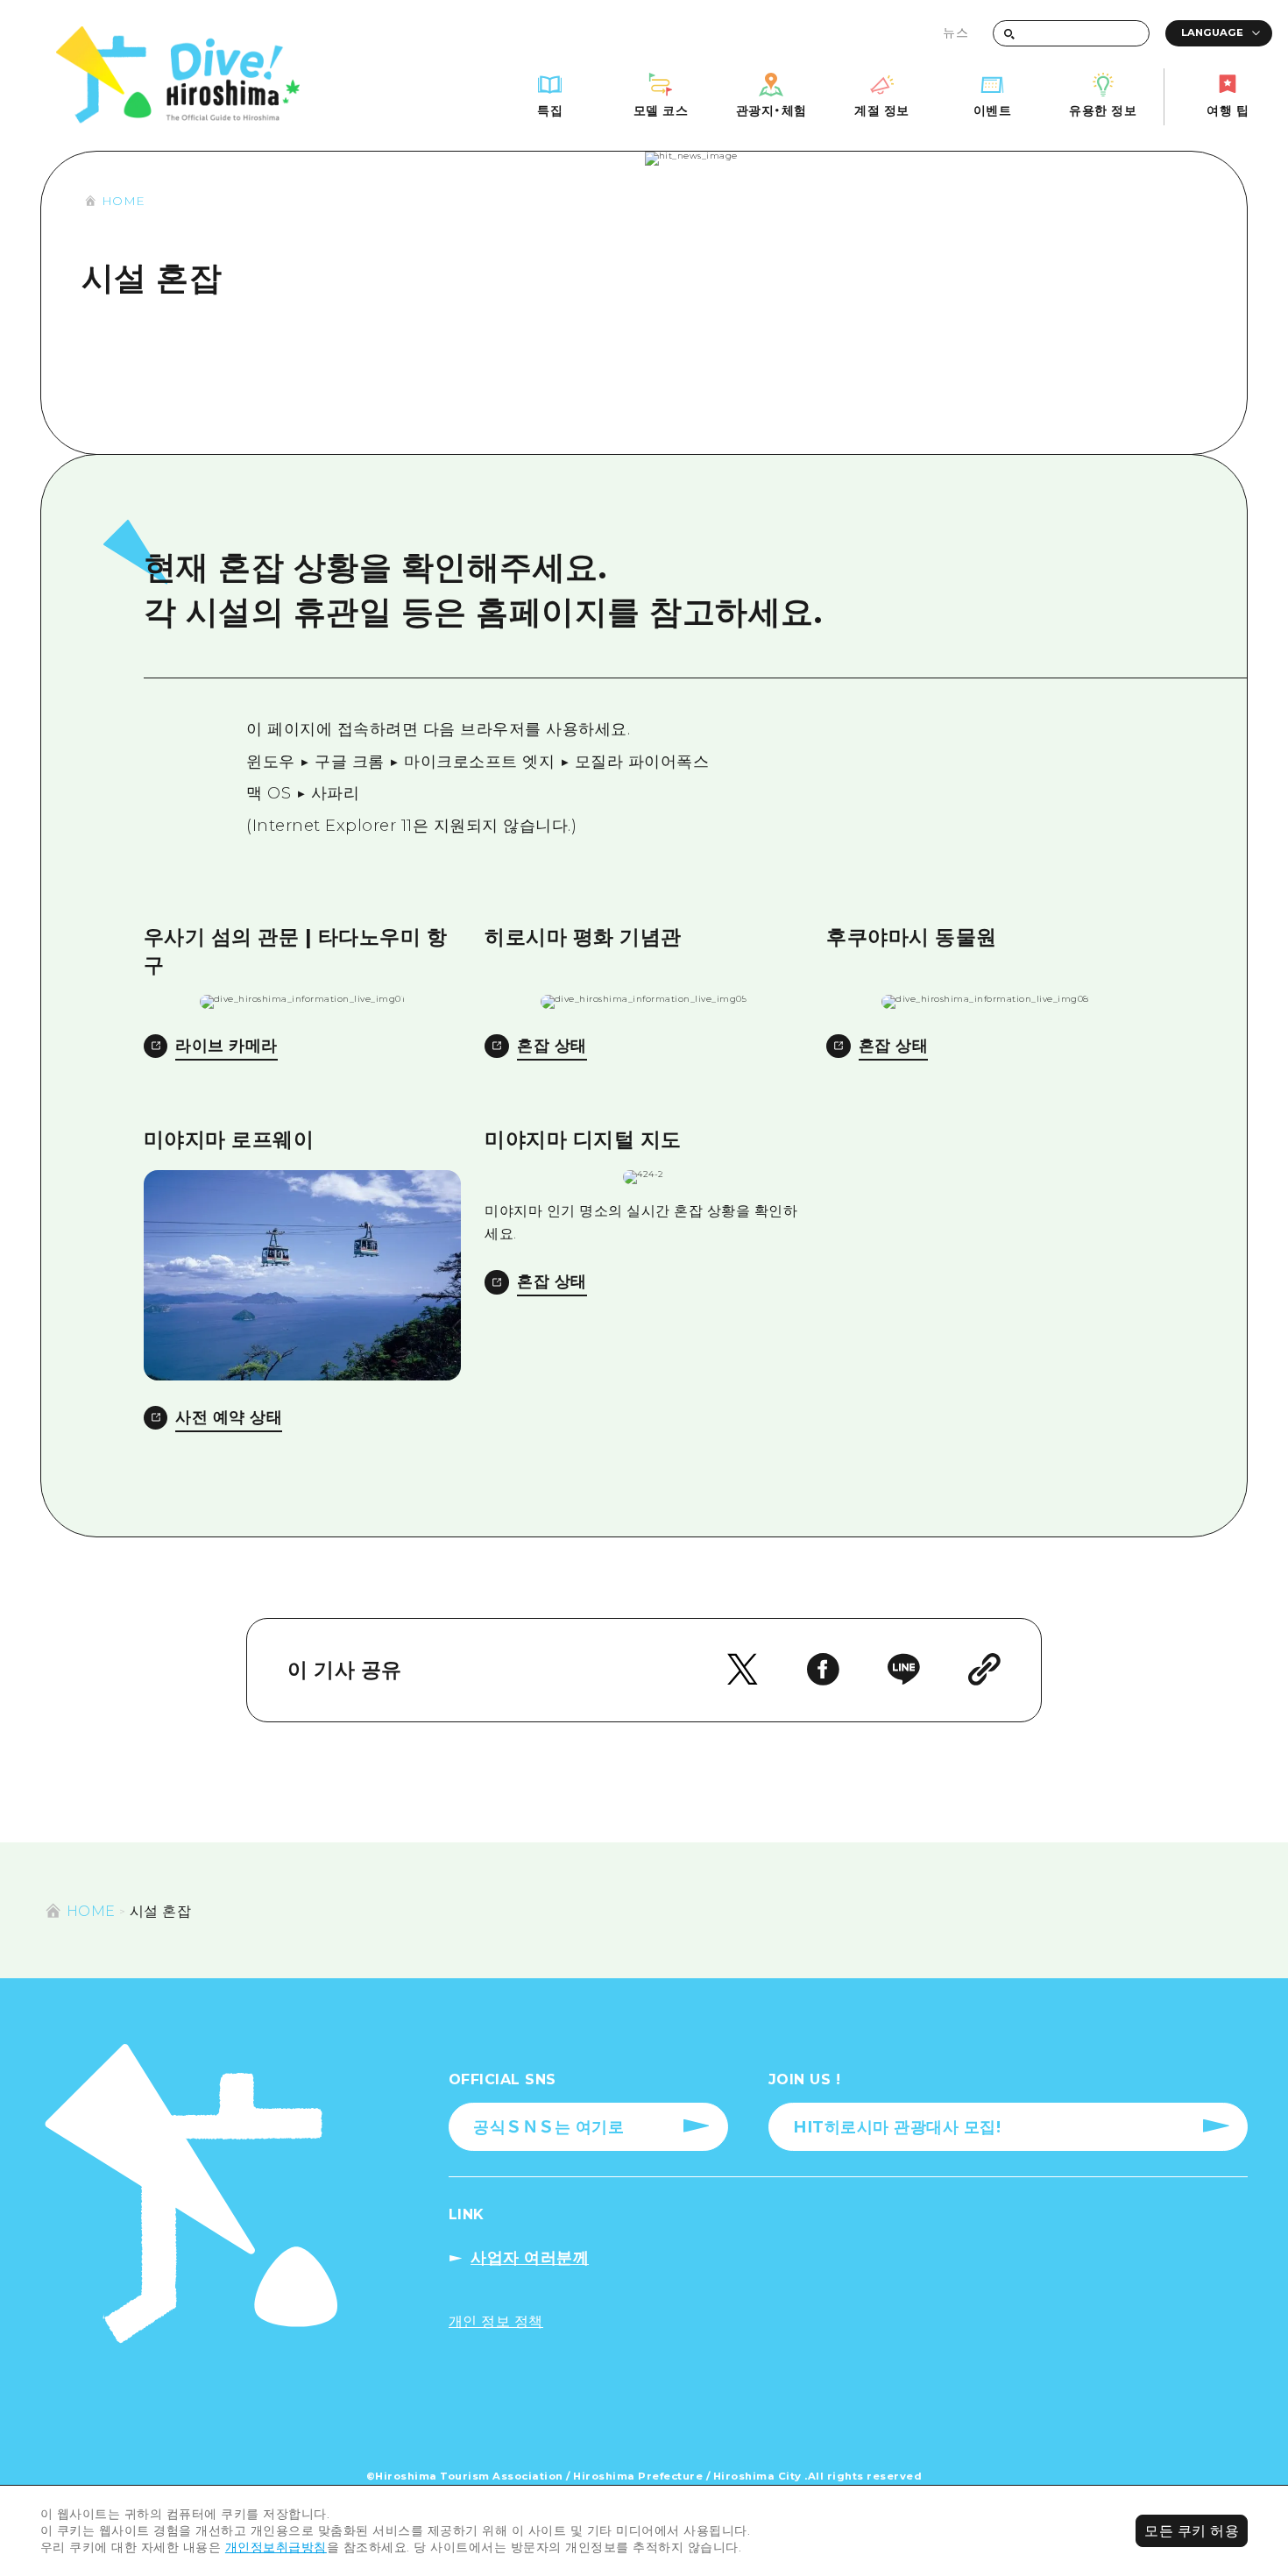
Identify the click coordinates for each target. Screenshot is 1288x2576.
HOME (124, 201)
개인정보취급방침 (276, 2547)
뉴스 (955, 32)
